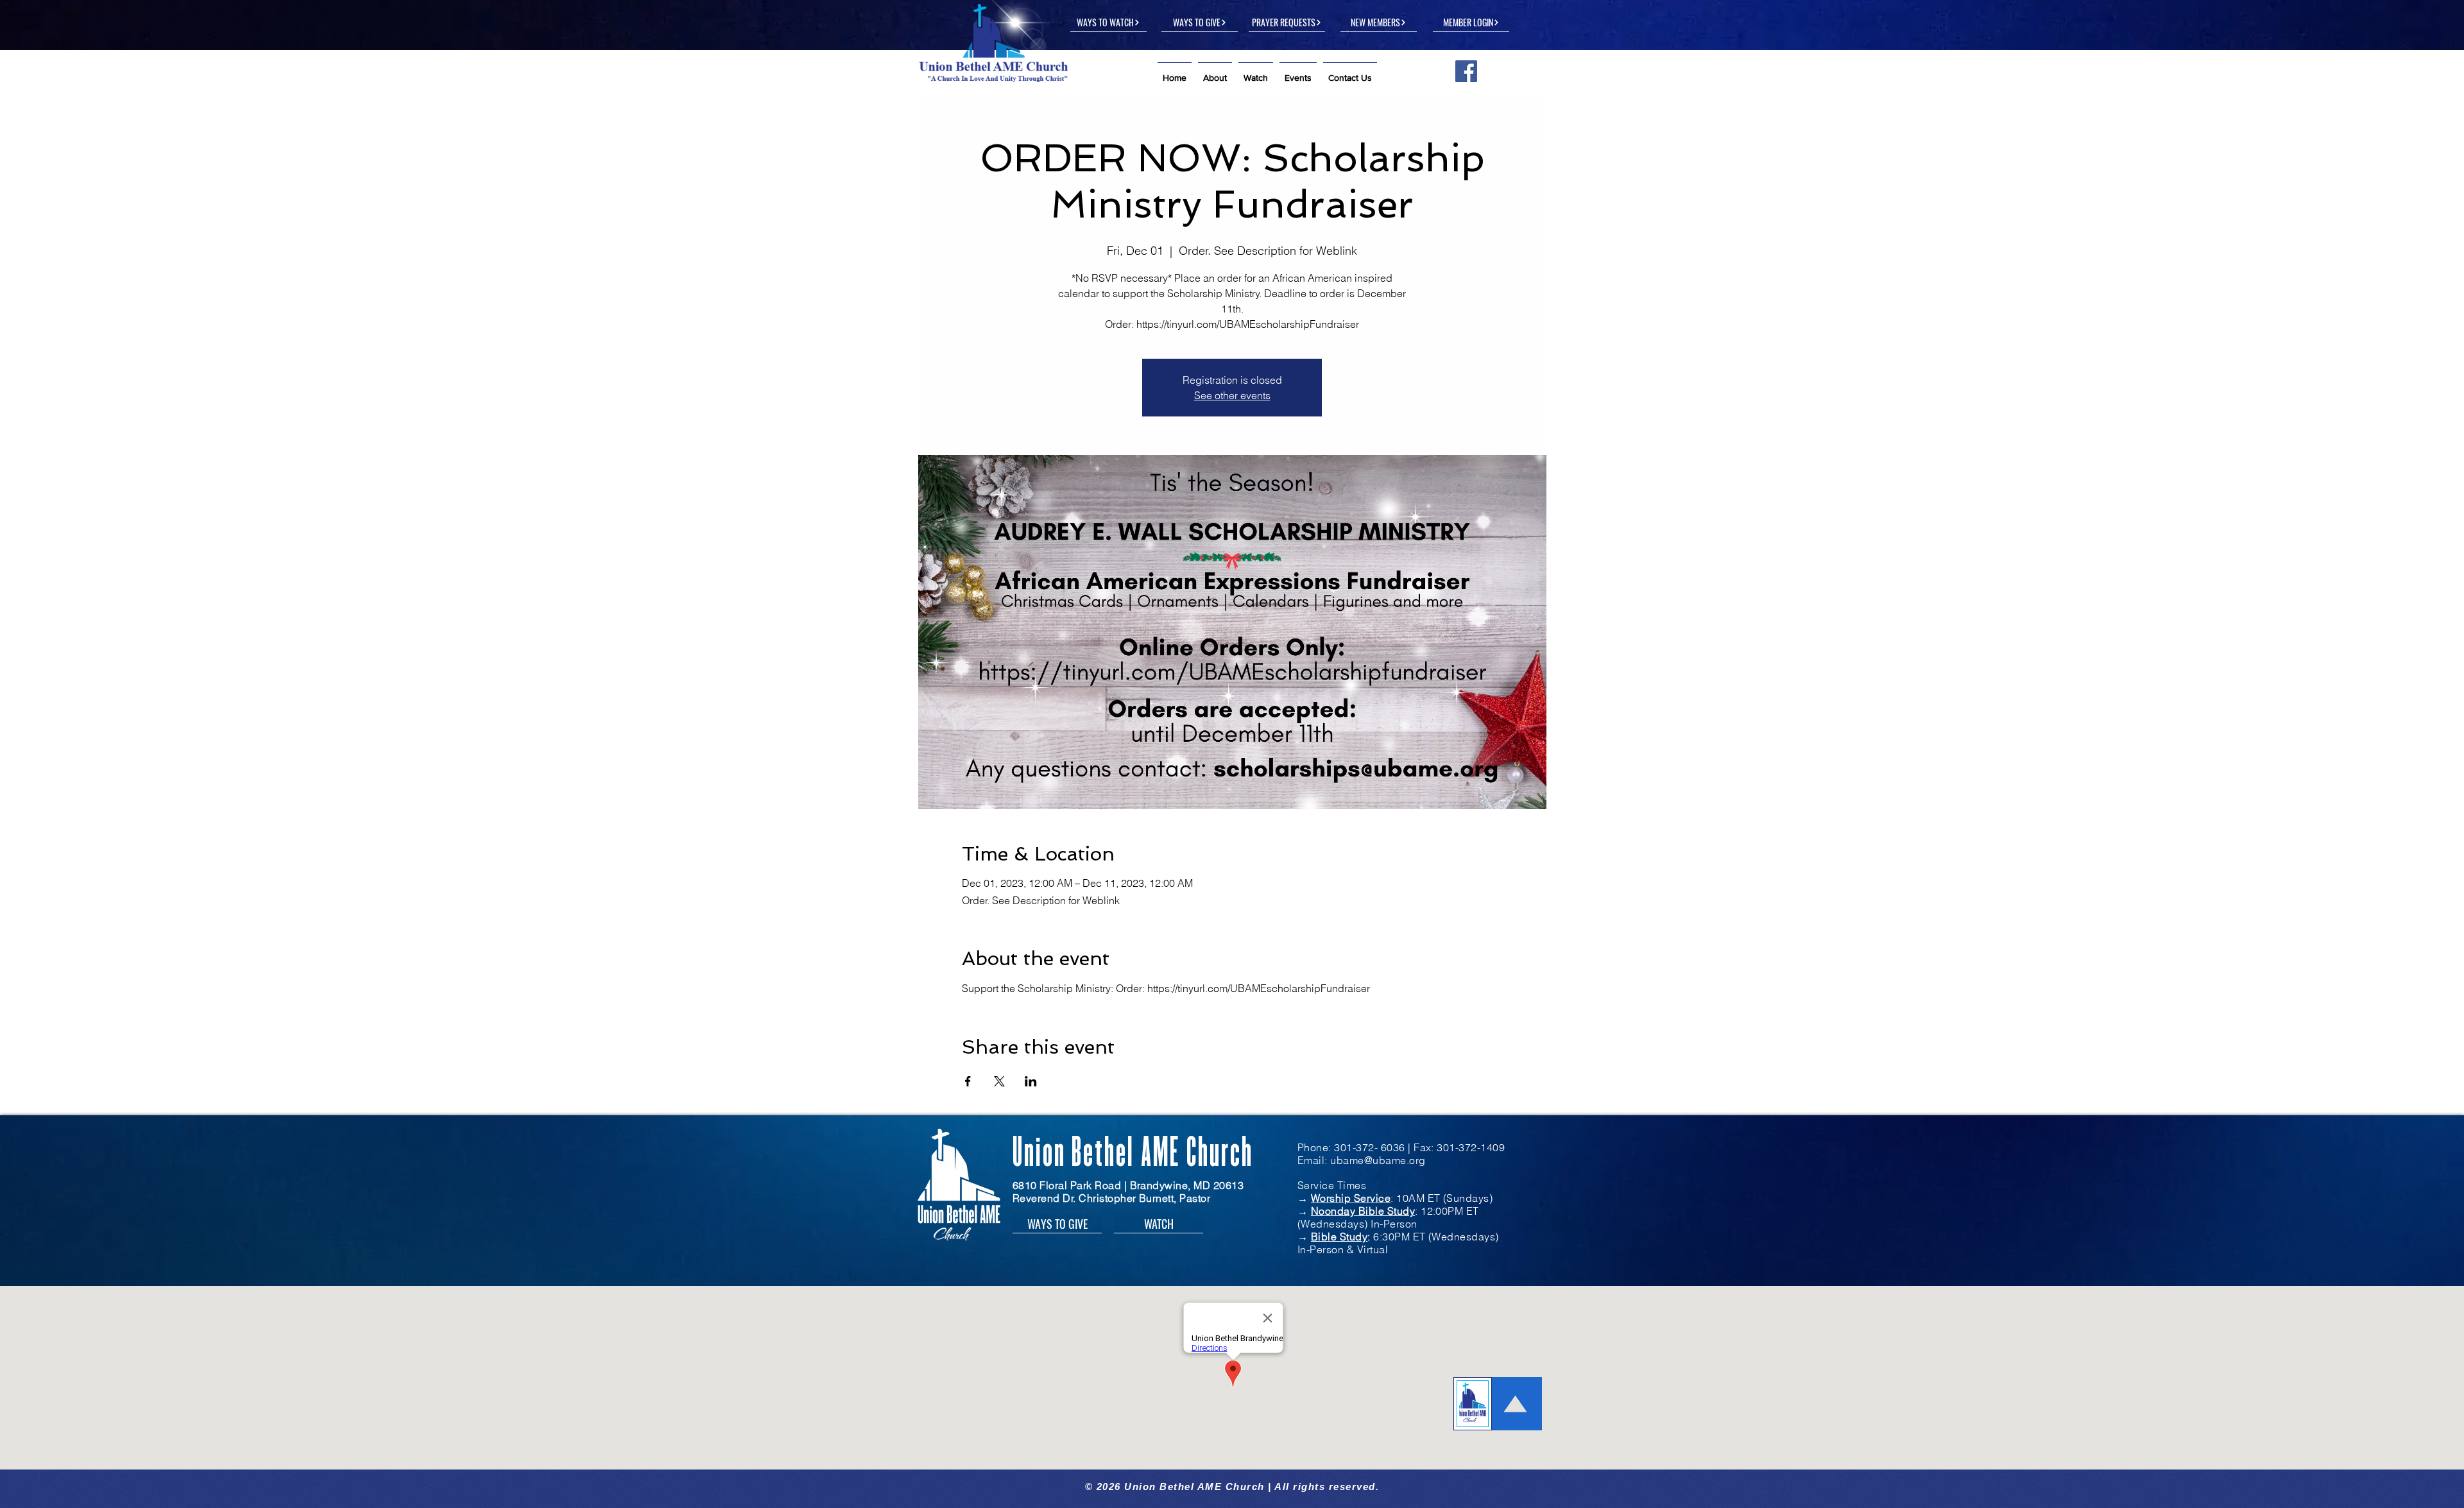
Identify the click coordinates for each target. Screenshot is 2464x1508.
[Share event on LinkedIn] (1031, 1081)
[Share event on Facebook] (968, 1081)
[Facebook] (1466, 71)
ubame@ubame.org (1378, 1160)
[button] (1215, 72)
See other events (1232, 395)
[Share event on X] (999, 1081)
